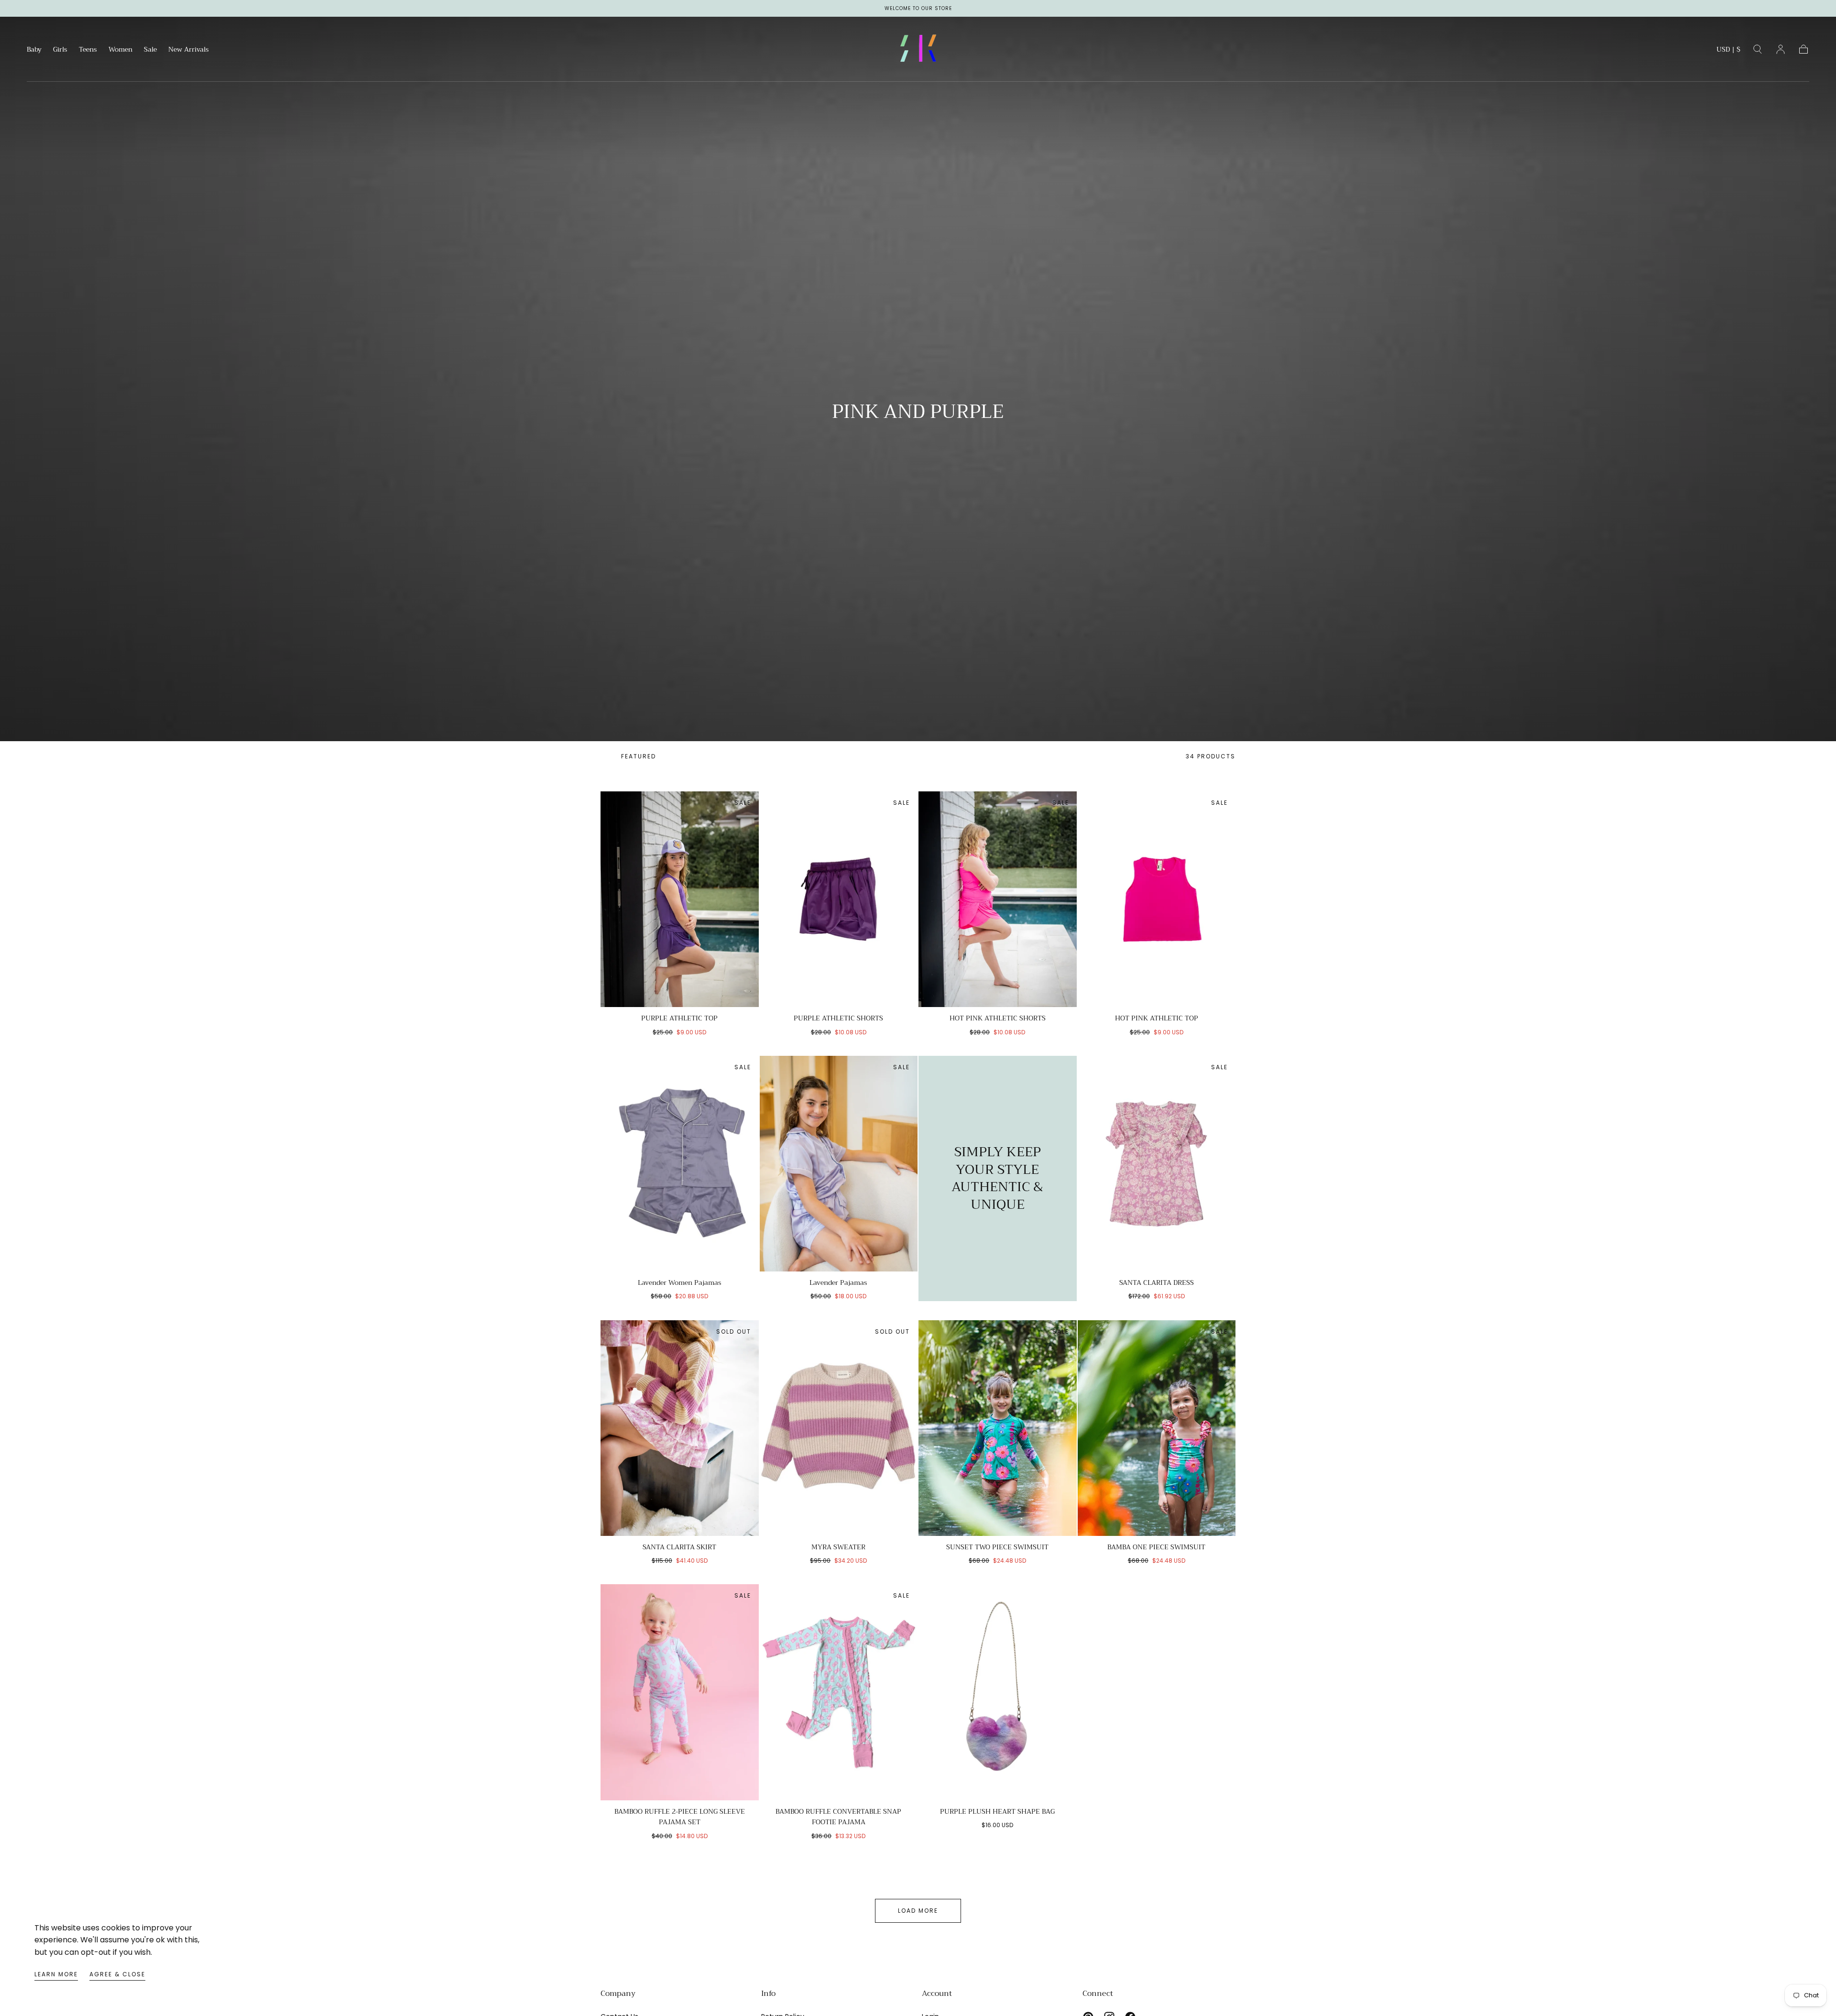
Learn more (56, 1974)
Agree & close (117, 1974)
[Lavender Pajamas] (839, 1164)
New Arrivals (189, 50)
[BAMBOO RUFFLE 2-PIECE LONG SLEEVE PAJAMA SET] (680, 1692)
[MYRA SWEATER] (839, 1428)
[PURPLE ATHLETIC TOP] (680, 899)
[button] (1728, 51)
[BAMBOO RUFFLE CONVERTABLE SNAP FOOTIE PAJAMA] (839, 1692)
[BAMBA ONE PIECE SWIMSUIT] (1157, 1428)
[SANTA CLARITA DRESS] (1157, 1164)
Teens (88, 50)
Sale (150, 50)
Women (120, 50)
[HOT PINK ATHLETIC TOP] (1157, 899)
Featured (639, 756)
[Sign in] (1781, 49)
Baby (34, 50)
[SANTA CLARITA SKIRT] (680, 1428)
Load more (918, 1911)
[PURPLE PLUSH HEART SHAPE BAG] (998, 1692)
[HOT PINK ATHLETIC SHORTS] (998, 899)
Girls (60, 50)
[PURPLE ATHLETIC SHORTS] (839, 899)
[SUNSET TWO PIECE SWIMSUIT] (998, 1428)
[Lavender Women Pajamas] (680, 1164)
